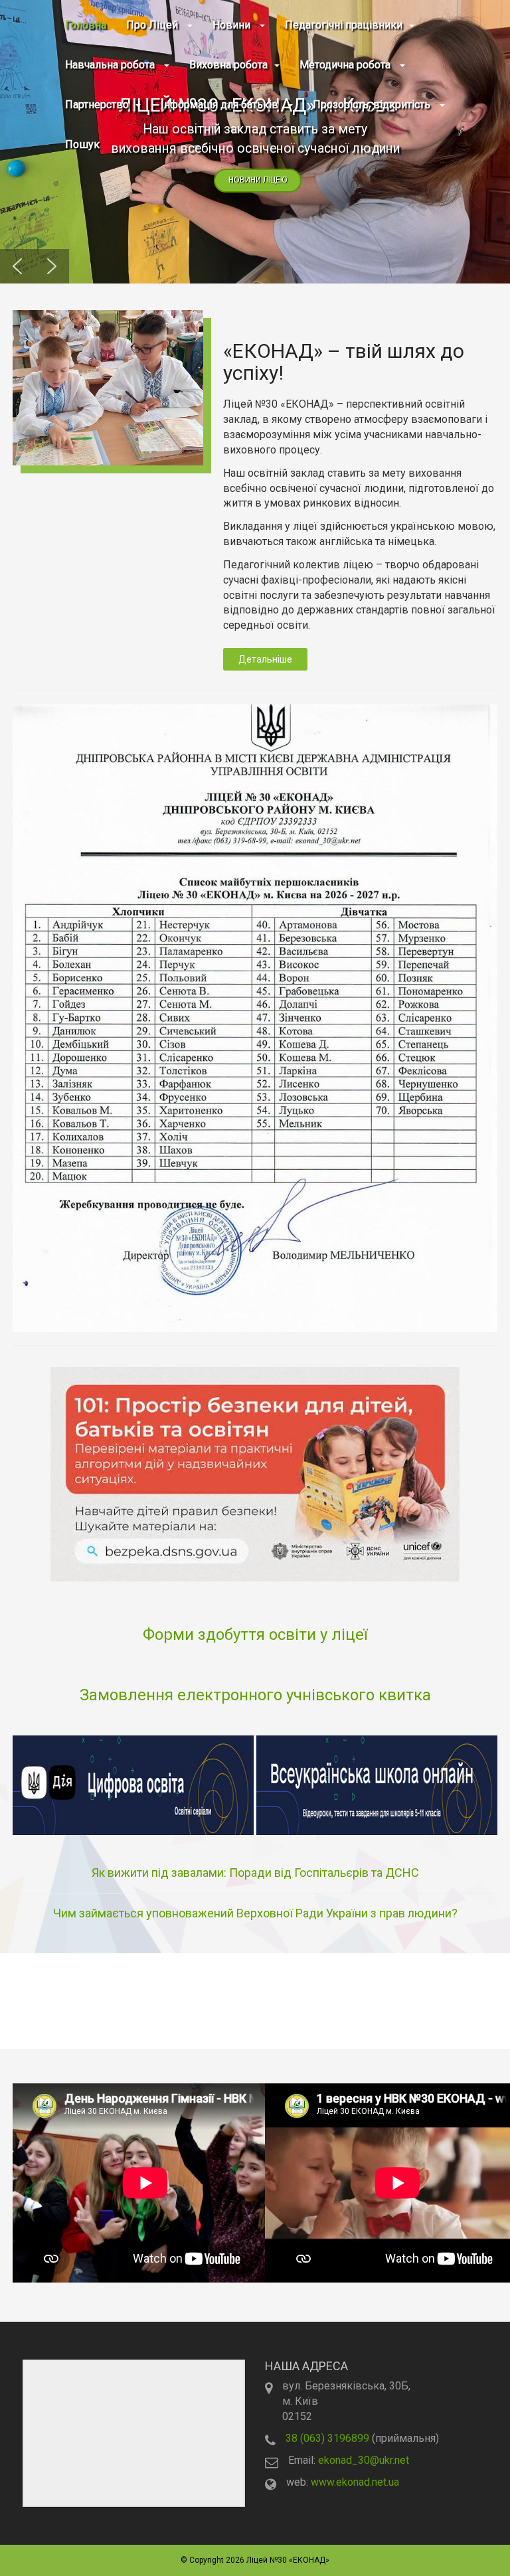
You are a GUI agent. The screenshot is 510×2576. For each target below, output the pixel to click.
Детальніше (265, 659)
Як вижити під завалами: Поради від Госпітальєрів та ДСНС (255, 1873)
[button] (17, 266)
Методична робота (346, 65)
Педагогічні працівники (344, 25)
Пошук (82, 144)
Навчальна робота (111, 65)
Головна (86, 25)
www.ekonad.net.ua (355, 2482)
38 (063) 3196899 (327, 2438)
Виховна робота (228, 65)
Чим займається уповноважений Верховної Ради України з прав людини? (255, 1913)
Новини (233, 25)
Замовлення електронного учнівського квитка (255, 1695)
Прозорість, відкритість (373, 105)
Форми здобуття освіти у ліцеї (255, 1635)
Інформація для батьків (221, 105)
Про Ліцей (153, 25)
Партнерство (97, 105)
